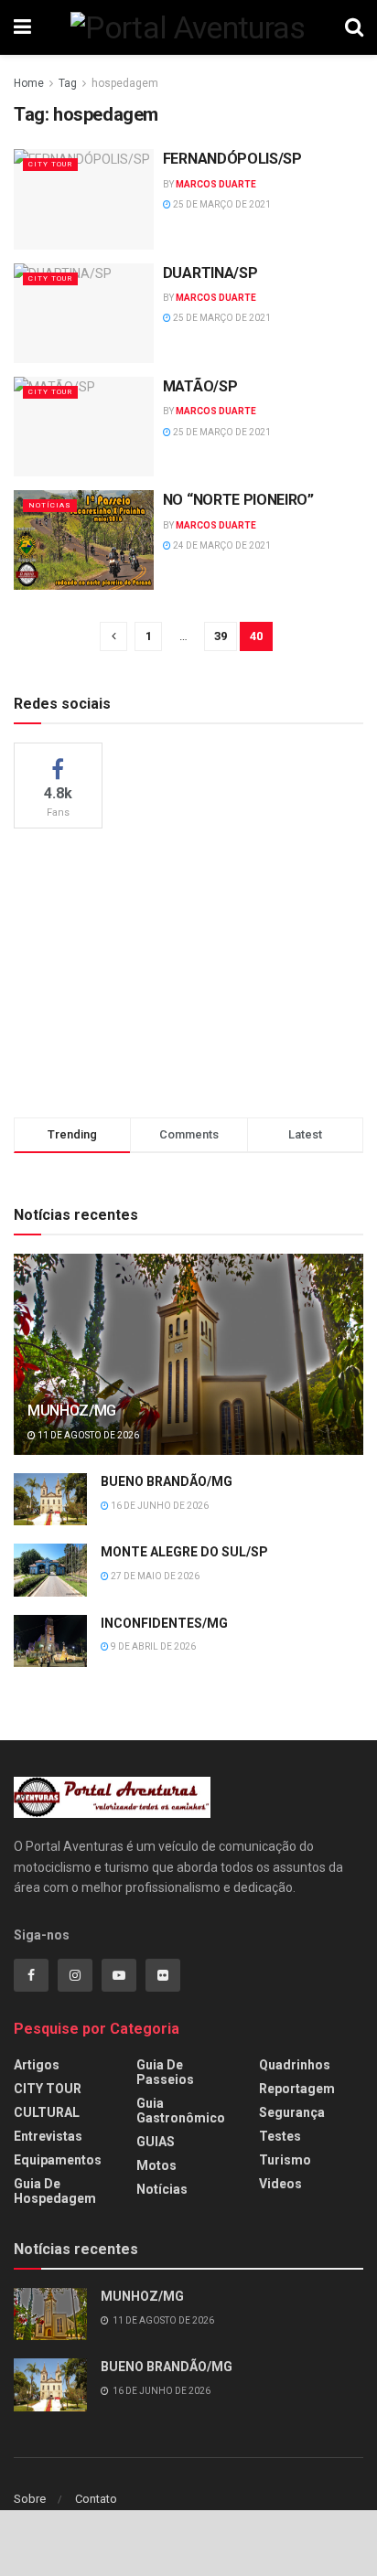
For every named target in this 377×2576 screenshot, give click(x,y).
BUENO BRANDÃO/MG (167, 1481)
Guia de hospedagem (55, 2191)
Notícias (50, 505)
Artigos (37, 2065)
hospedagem (125, 83)
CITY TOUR (50, 164)
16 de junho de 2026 (159, 1506)
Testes (280, 2136)
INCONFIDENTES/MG (164, 1623)
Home (29, 83)
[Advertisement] (188, 970)
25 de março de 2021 (221, 204)
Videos (280, 2184)
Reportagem (297, 2089)
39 (221, 636)
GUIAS (156, 2142)
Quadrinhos (295, 2065)
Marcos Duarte (216, 184)
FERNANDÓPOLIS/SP (232, 159)
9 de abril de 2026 (152, 1646)
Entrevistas (48, 2136)
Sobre (30, 2499)
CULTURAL (47, 2112)
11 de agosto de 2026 (87, 1435)
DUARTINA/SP (210, 273)
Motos (156, 2165)
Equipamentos (58, 2160)
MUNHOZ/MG (72, 1411)
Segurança (292, 2112)
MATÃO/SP (200, 386)
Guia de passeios (165, 2072)
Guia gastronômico (181, 2111)
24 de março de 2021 (221, 545)
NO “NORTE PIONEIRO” (238, 500)
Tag (68, 83)
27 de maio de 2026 (154, 1576)
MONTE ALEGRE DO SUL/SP (184, 1552)
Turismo (285, 2160)
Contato (96, 2499)
